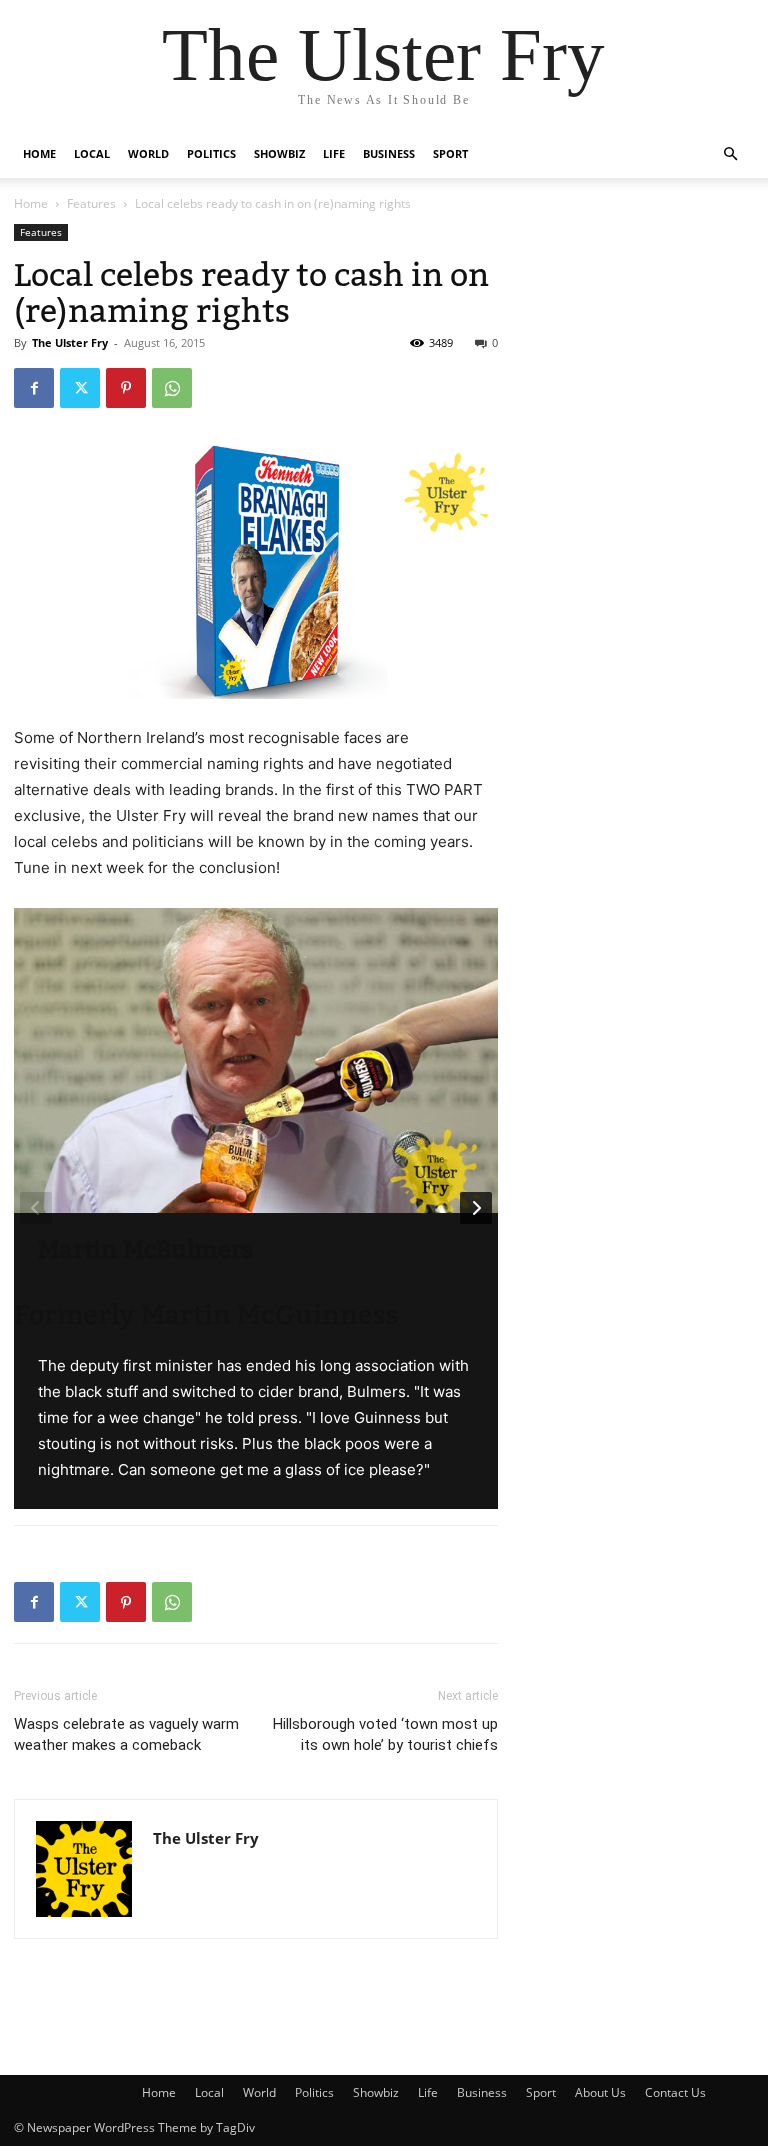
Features (91, 203)
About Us (600, 2092)
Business (389, 153)
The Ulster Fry (70, 342)
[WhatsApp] (172, 388)
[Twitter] (80, 388)
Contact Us (675, 2092)
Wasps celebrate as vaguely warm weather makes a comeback (126, 1734)
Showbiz (279, 153)
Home (39, 153)
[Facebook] (34, 388)
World (148, 153)
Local (92, 153)
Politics (211, 153)
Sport (450, 153)
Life (334, 153)
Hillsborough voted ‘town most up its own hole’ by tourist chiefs (385, 1734)
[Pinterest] (126, 388)
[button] (730, 154)
